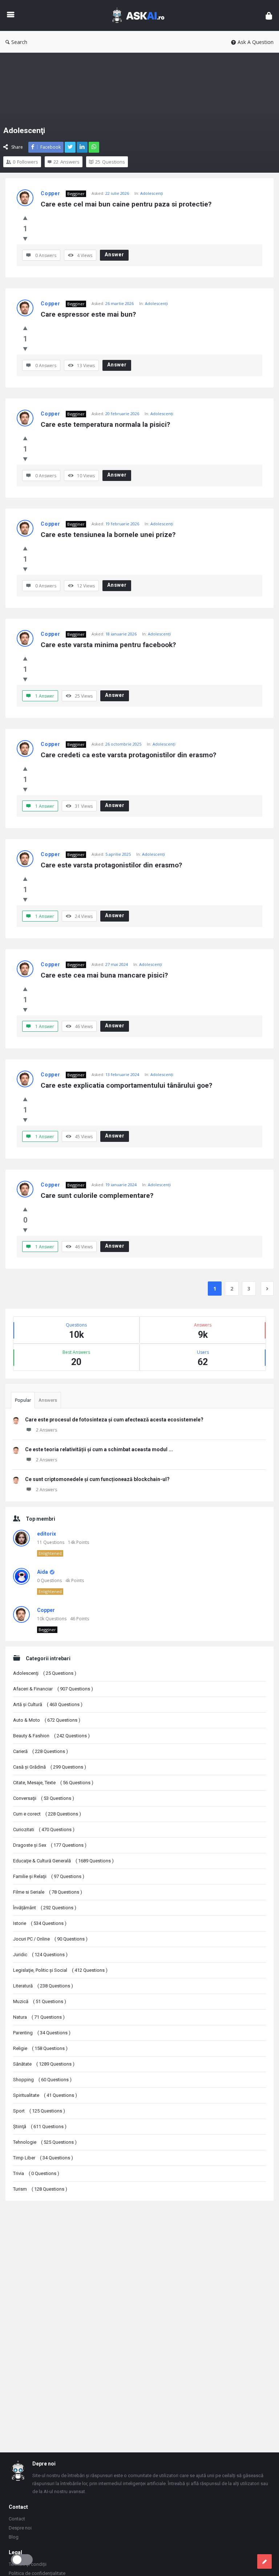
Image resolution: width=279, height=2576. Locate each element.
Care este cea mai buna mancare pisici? (104, 975)
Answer (114, 254)
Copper (50, 193)
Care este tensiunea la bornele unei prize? (108, 535)
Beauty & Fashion (51, 1736)
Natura (39, 2017)
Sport (39, 2111)
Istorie (40, 1923)
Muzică (40, 2001)
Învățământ (45, 1908)
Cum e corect (47, 1814)
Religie (40, 2048)
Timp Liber (43, 2158)
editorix (46, 1534)
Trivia (36, 2173)
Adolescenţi (152, 193)
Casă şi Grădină (50, 1767)
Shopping (42, 2080)
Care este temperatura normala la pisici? (105, 424)
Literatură (43, 1986)
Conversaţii (44, 1798)
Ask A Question (256, 42)
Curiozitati (44, 1829)
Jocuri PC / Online (50, 1939)
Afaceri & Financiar (53, 1689)
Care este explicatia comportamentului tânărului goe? (126, 1085)
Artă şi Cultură (48, 1704)
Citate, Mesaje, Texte (53, 1783)
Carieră (41, 1751)
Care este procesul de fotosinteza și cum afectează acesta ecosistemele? (114, 1420)
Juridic (40, 1955)
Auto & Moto (47, 1720)
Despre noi (20, 2528)
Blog (14, 2537)
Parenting (42, 2033)
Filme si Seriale (48, 1892)
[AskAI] (142, 15)
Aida (43, 1572)
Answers (48, 1400)
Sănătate (44, 2064)
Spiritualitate (45, 2095)
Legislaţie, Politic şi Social (60, 1970)
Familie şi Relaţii (49, 1876)
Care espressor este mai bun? (88, 314)
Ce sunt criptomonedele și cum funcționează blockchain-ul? (97, 1479)
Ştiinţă (40, 2126)
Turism (40, 2189)
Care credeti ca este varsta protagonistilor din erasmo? (128, 755)
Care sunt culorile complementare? (97, 1195)
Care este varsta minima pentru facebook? (108, 645)
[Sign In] (269, 15)
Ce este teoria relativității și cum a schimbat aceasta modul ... (99, 1449)
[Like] (25, 218)
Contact (17, 2519)
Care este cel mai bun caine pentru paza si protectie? (126, 204)
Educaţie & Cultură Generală (63, 1861)
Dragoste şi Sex (50, 1845)
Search (19, 42)
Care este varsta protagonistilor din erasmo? (111, 865)
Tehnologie (45, 2142)
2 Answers (46, 1430)
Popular (23, 1400)
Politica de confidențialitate (37, 2573)
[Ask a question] (264, 2561)
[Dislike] (25, 238)
